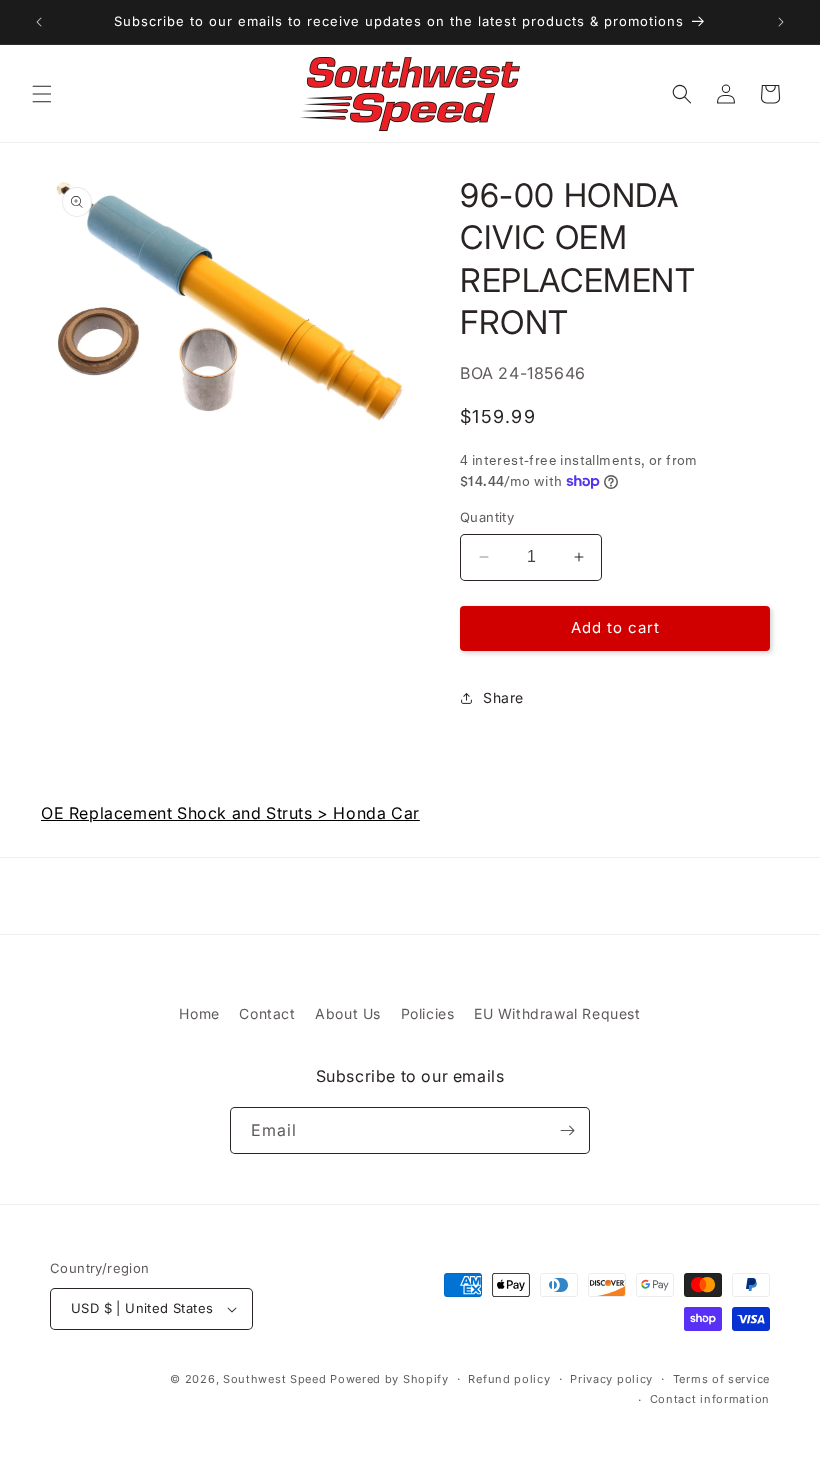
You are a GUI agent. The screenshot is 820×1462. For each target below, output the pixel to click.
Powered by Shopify (389, 1379)
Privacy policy (611, 1379)
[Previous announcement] (39, 22)
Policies (428, 1013)
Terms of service (721, 1379)
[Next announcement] (781, 22)
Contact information (710, 1399)
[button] (42, 94)
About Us (348, 1013)
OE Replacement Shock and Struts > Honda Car (230, 813)
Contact (267, 1013)
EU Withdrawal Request (557, 1013)
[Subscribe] (567, 1130)
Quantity (487, 517)
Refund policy (509, 1379)
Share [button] (503, 697)
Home (199, 1013)
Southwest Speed (275, 1379)
